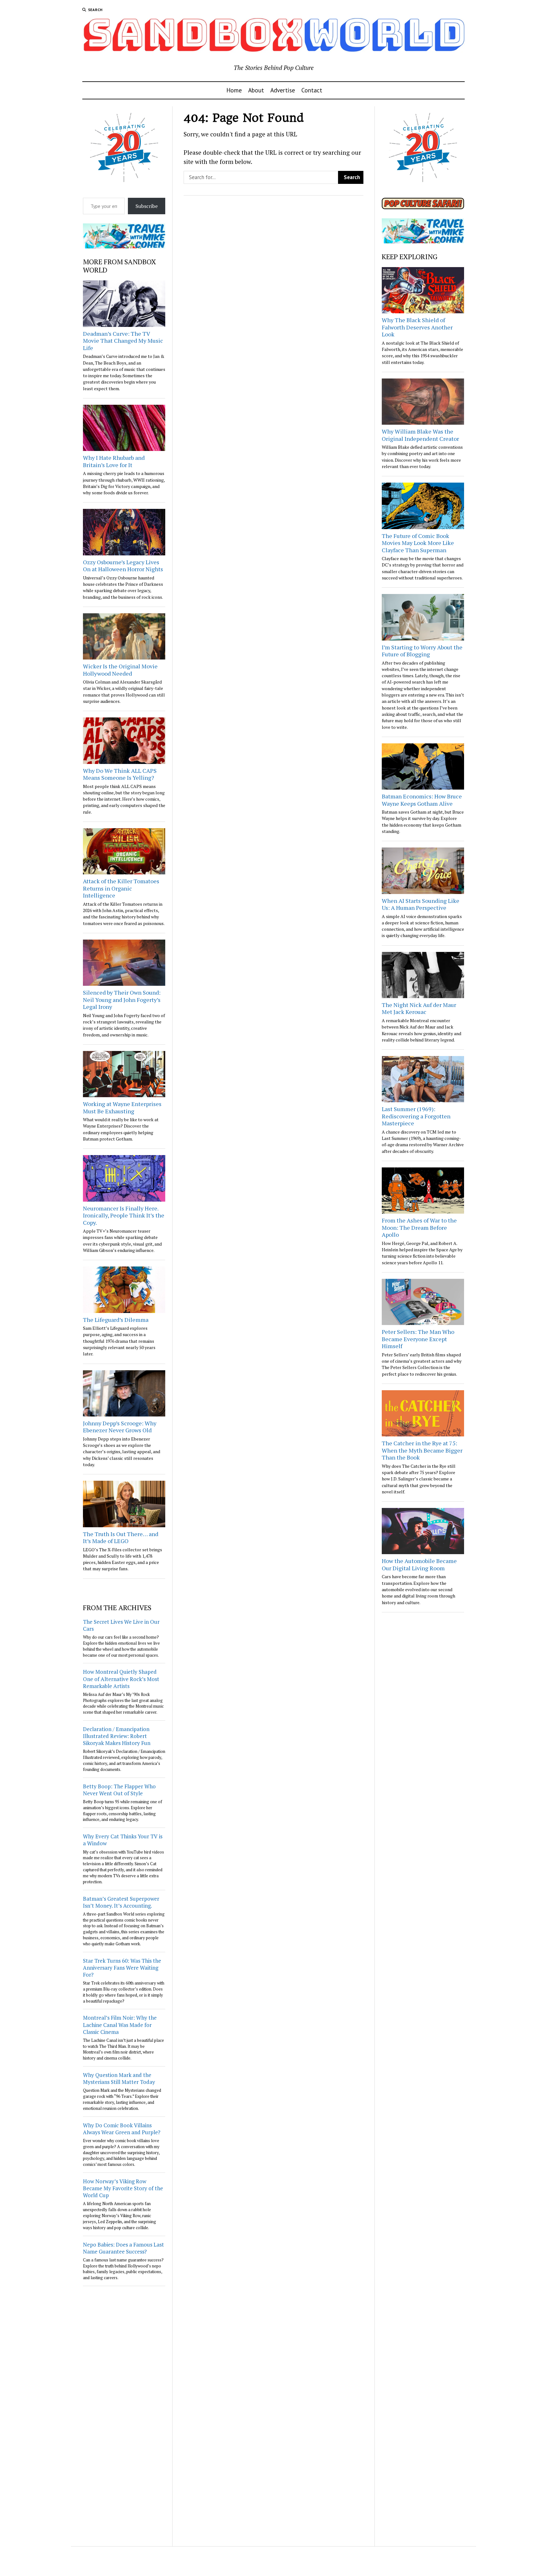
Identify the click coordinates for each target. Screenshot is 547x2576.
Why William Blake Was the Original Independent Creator (420, 435)
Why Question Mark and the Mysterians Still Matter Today (119, 2078)
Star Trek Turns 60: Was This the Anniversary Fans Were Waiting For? (122, 1968)
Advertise (283, 90)
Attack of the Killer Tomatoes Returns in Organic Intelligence (121, 888)
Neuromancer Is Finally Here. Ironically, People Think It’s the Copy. (124, 1215)
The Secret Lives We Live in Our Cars (121, 1625)
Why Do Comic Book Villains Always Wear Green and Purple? (122, 2129)
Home (234, 90)
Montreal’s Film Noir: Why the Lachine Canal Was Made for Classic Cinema (120, 2025)
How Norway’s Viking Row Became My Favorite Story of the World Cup (123, 2188)
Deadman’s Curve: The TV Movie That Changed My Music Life (123, 341)
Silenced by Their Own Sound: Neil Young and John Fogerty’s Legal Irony (122, 1000)
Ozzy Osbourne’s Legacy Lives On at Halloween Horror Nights (123, 566)
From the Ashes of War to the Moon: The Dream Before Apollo (419, 1227)
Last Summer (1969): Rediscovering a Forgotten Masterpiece (416, 1116)
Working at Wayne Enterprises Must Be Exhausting (122, 1107)
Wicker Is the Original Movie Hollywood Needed (120, 670)
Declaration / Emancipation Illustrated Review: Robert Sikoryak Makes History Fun (117, 1736)
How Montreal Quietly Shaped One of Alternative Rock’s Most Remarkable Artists (121, 1679)
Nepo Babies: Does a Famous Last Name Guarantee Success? (123, 2248)
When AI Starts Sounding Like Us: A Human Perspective (421, 904)
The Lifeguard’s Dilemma (116, 1320)
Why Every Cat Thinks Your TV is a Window (123, 1840)
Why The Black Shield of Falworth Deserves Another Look (417, 327)
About (256, 90)
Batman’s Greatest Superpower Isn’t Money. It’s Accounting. (121, 1902)
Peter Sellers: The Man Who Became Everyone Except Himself (418, 1339)
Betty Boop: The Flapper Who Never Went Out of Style (119, 1790)
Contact (312, 90)
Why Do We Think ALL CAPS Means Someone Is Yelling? (120, 774)
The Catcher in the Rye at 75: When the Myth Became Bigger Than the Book (422, 1450)
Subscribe (147, 206)
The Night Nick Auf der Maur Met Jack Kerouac (419, 1008)
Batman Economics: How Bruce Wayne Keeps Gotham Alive (422, 800)
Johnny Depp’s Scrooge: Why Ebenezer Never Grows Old (120, 1427)
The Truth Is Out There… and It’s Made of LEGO (121, 1538)
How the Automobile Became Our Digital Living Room (419, 1564)
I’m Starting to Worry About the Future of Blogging (422, 651)
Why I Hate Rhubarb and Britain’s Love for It (114, 461)
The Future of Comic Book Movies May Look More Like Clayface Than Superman (418, 543)
